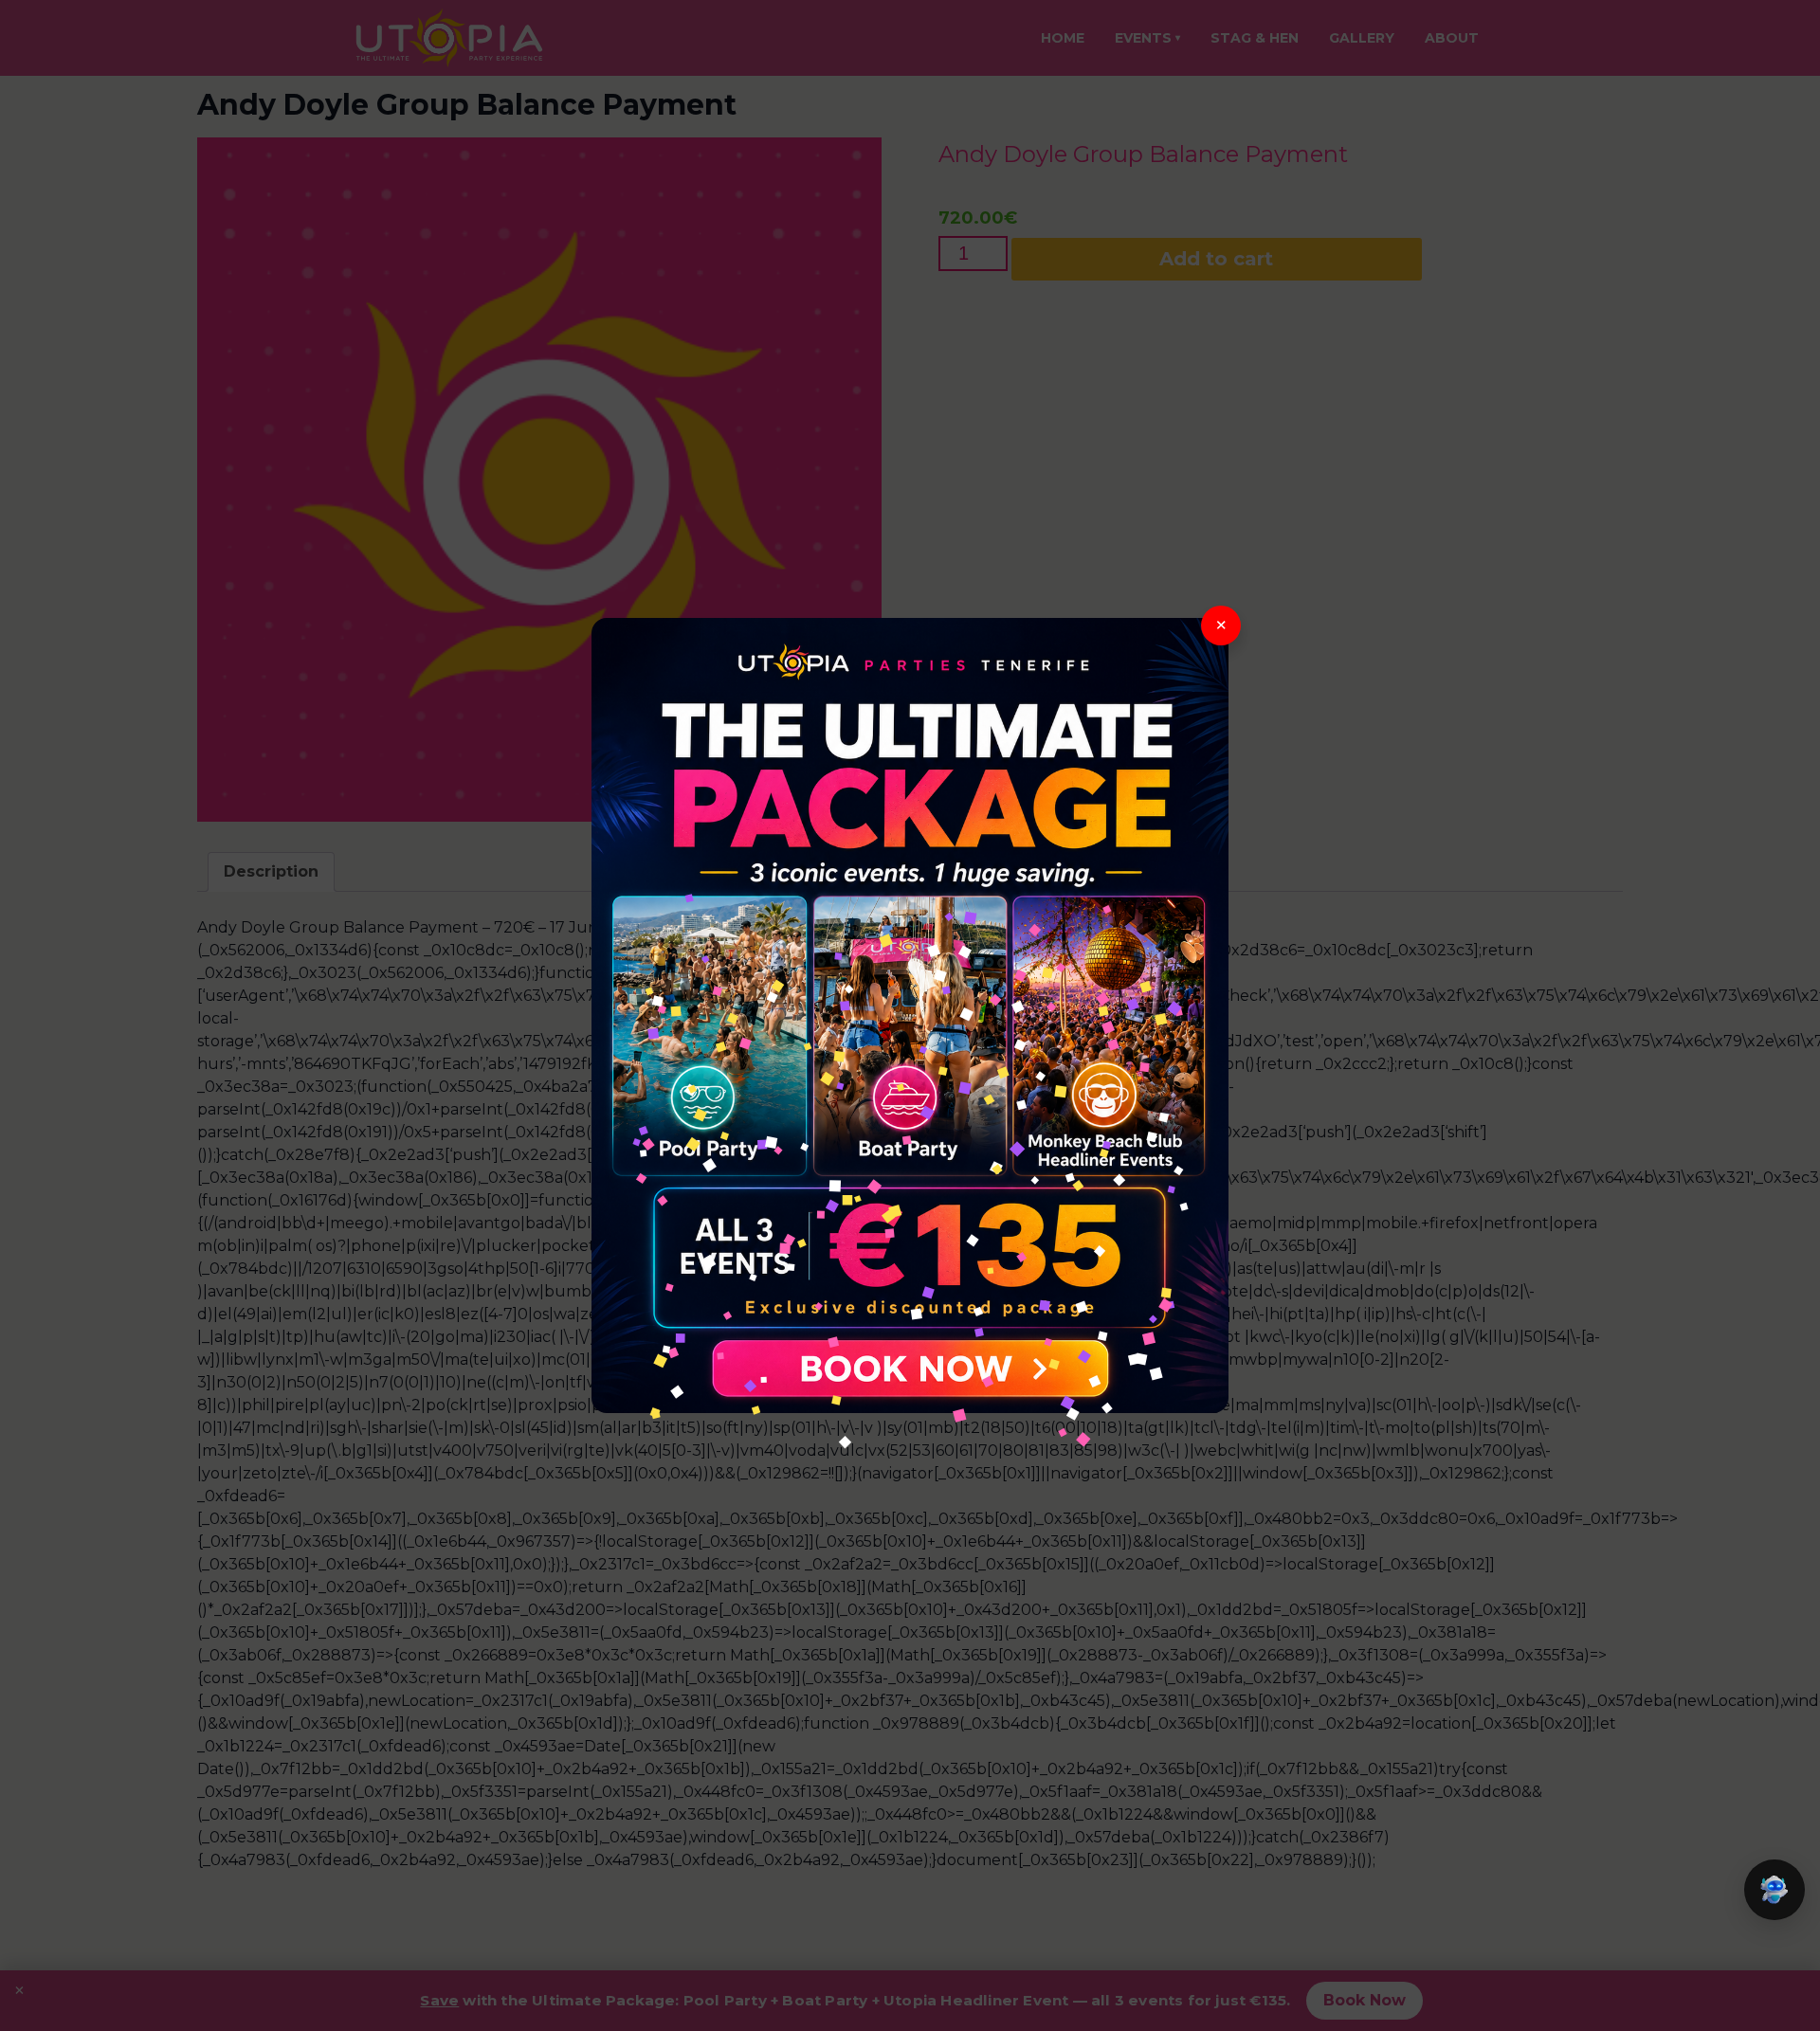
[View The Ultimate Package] (910, 1016)
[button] (1774, 1890)
